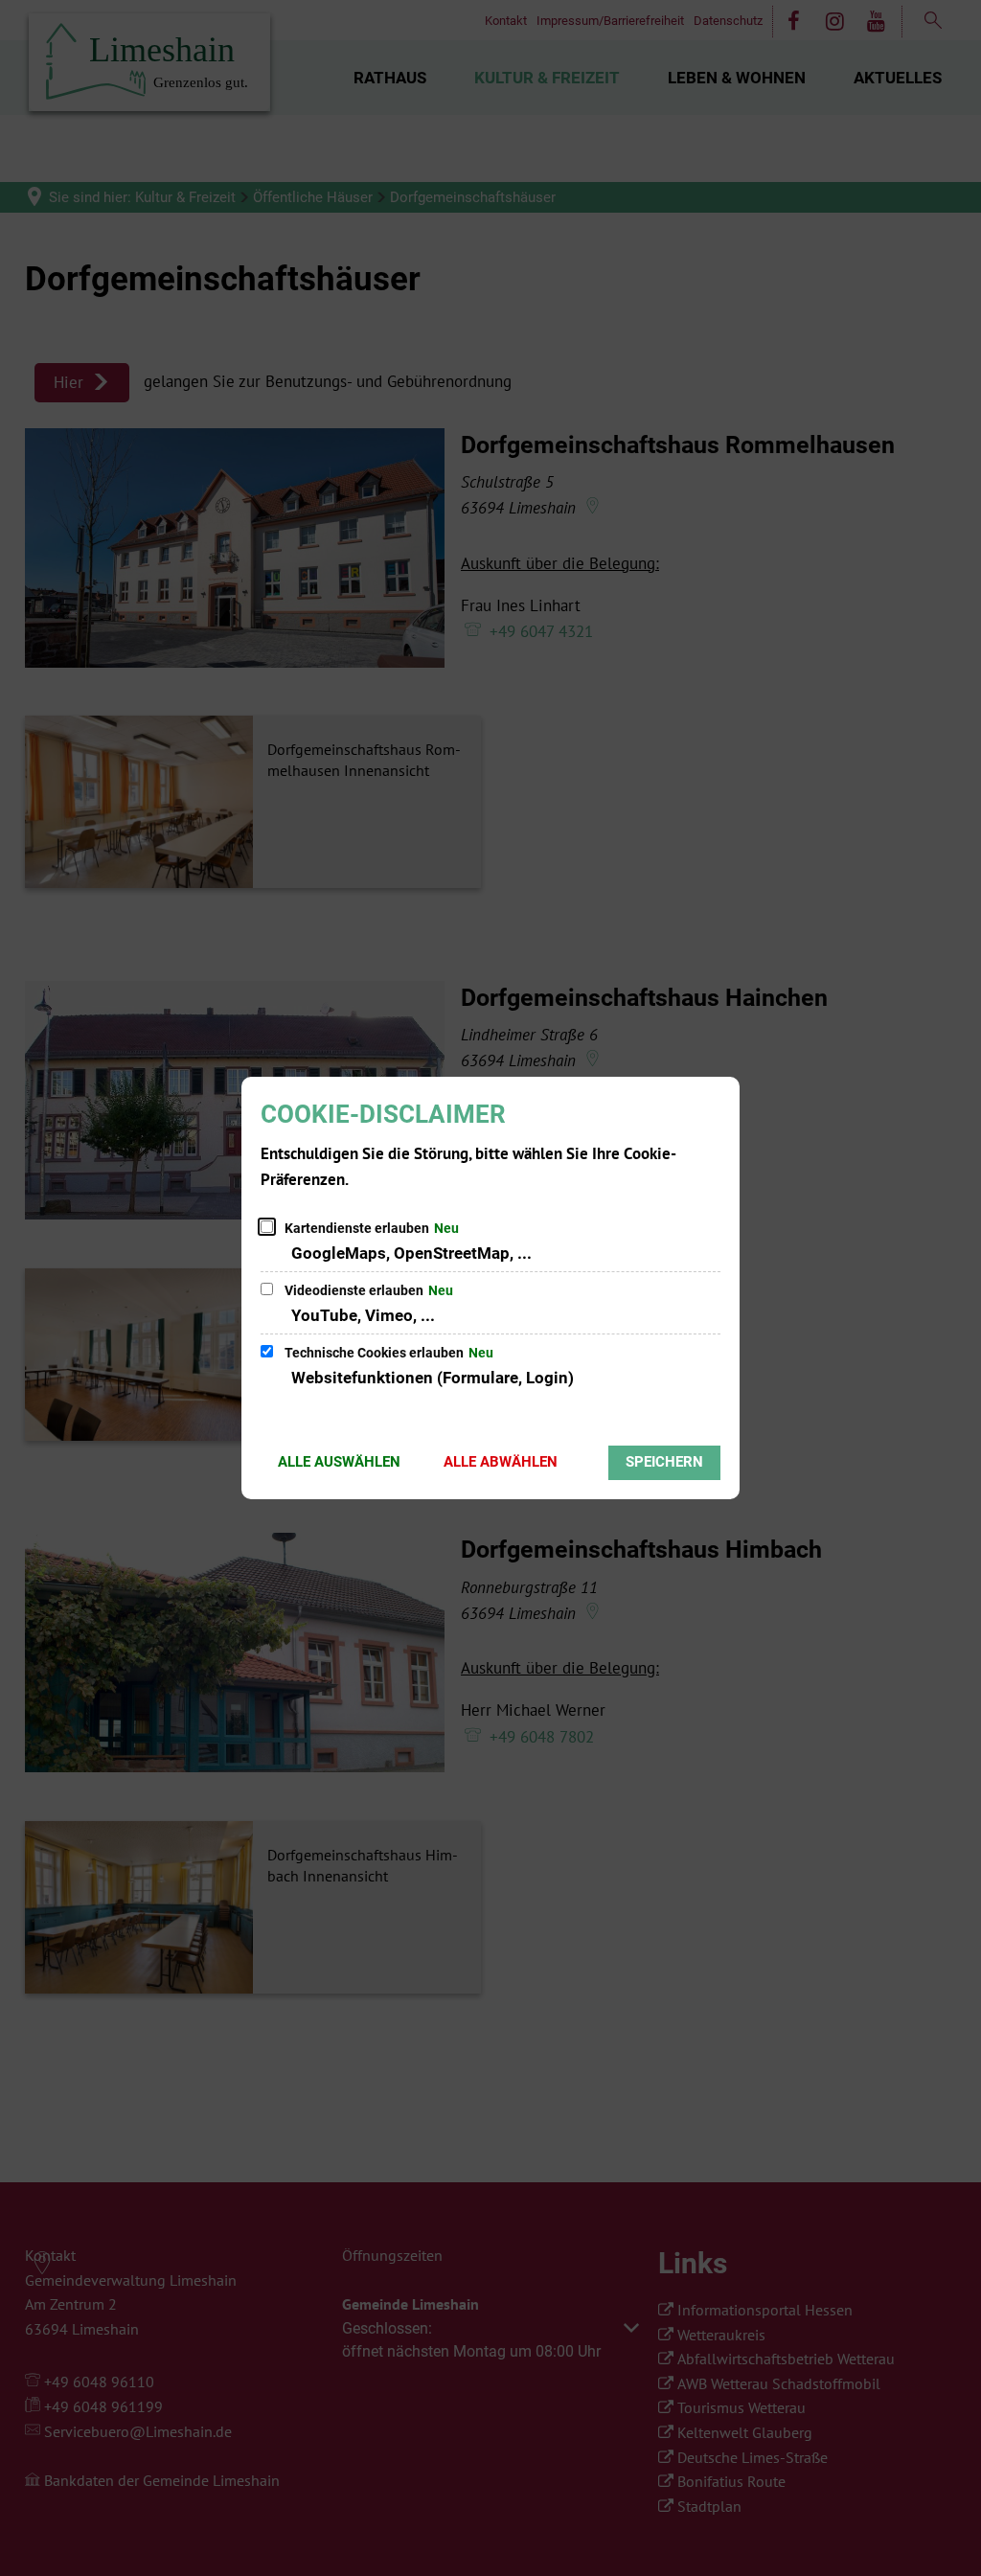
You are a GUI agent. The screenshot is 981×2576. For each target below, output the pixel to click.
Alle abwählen (501, 1462)
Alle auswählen (339, 1462)
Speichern (664, 1462)
